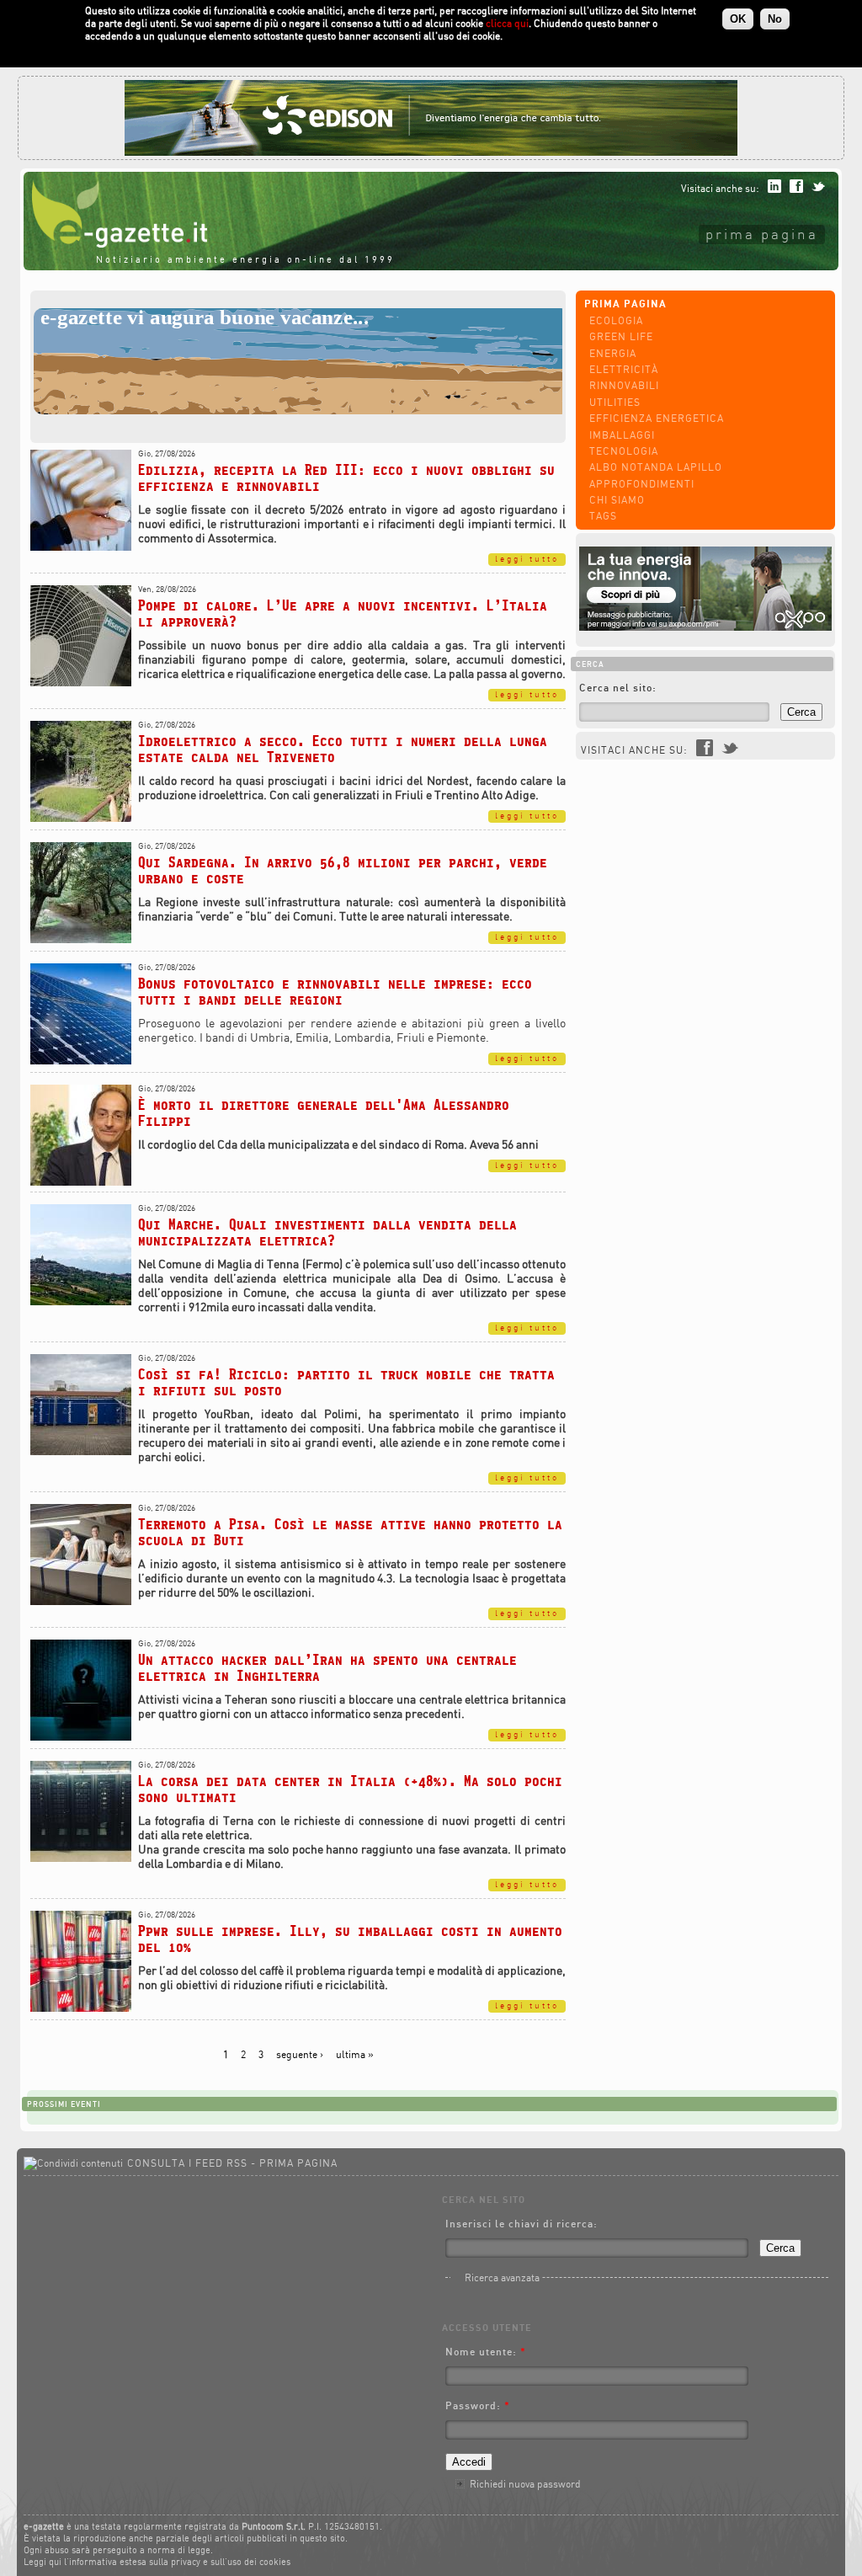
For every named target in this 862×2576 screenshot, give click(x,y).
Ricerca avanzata (502, 2277)
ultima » (355, 2054)
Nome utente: (486, 2352)
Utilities (615, 402)
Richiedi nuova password (525, 2484)
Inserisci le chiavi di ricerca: (521, 2224)
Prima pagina (762, 234)
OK (738, 19)
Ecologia (616, 320)
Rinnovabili (624, 385)
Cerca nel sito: (618, 688)
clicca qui (507, 23)
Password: (478, 2405)
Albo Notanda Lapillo (656, 467)
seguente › (300, 2054)
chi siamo (617, 500)
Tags (603, 516)
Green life (621, 336)
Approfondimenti (642, 484)
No (775, 19)
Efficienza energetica (657, 418)
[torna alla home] (115, 244)
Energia (613, 353)
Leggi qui (43, 2562)
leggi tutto (527, 559)
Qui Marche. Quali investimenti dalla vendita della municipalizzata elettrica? (327, 1232)
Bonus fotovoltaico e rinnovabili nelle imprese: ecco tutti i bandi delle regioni (335, 991)
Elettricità (624, 369)
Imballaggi (622, 435)
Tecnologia (624, 451)
